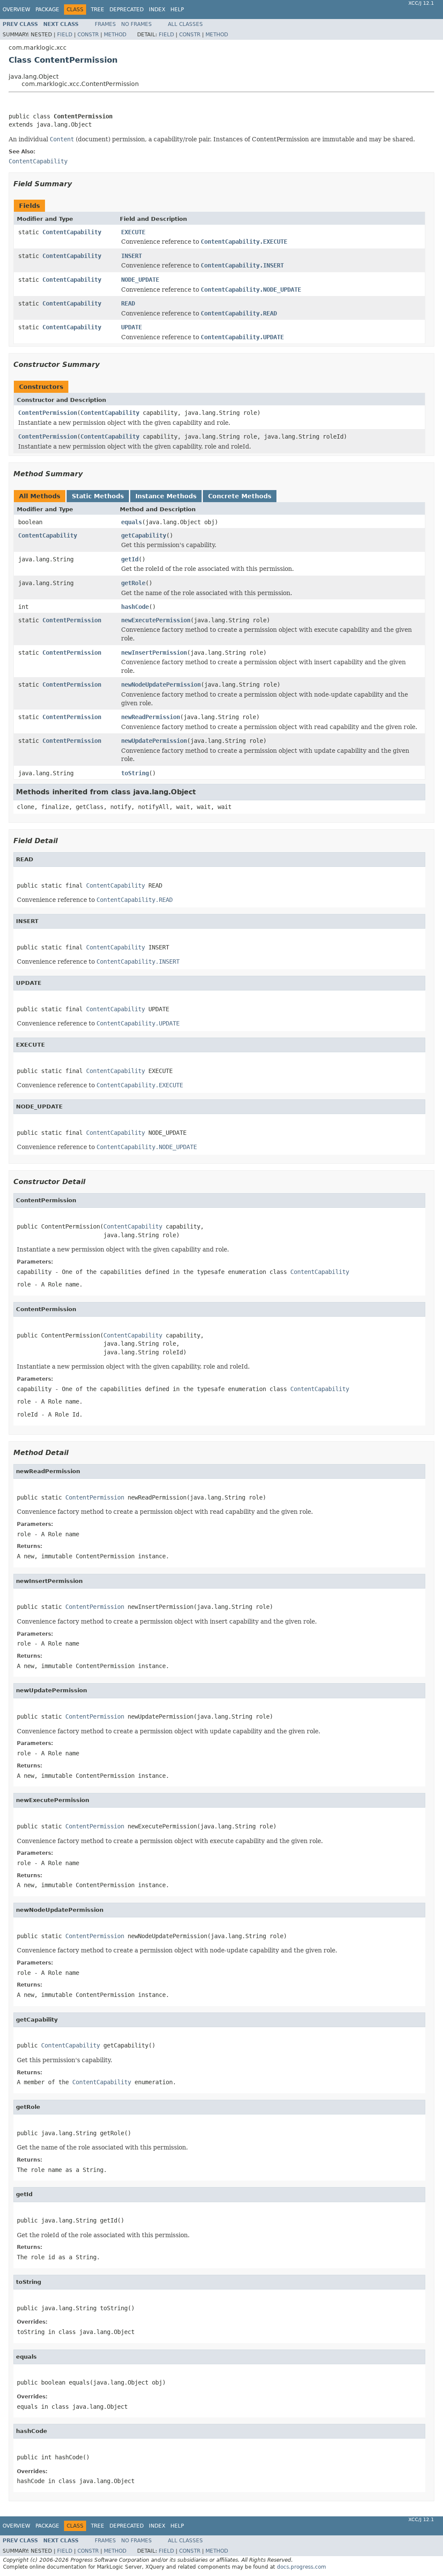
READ (128, 303)
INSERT (132, 256)
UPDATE (132, 327)
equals (132, 522)
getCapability (144, 535)
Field (65, 35)
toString (135, 773)
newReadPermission (151, 717)
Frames (105, 24)
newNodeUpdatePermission (161, 685)
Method (115, 35)
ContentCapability (72, 232)
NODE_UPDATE (140, 280)
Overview (16, 10)
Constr (88, 35)
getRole (133, 583)
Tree (98, 10)
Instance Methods (166, 496)
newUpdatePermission (154, 741)
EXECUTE (133, 232)
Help (177, 10)
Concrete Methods (240, 496)
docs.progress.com (302, 2567)
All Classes (185, 24)
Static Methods (98, 496)
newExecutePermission (156, 620)
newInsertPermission (154, 653)
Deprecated (127, 10)
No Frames (136, 24)
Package (47, 10)
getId (130, 559)
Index (157, 10)
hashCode (135, 607)
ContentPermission (48, 413)
